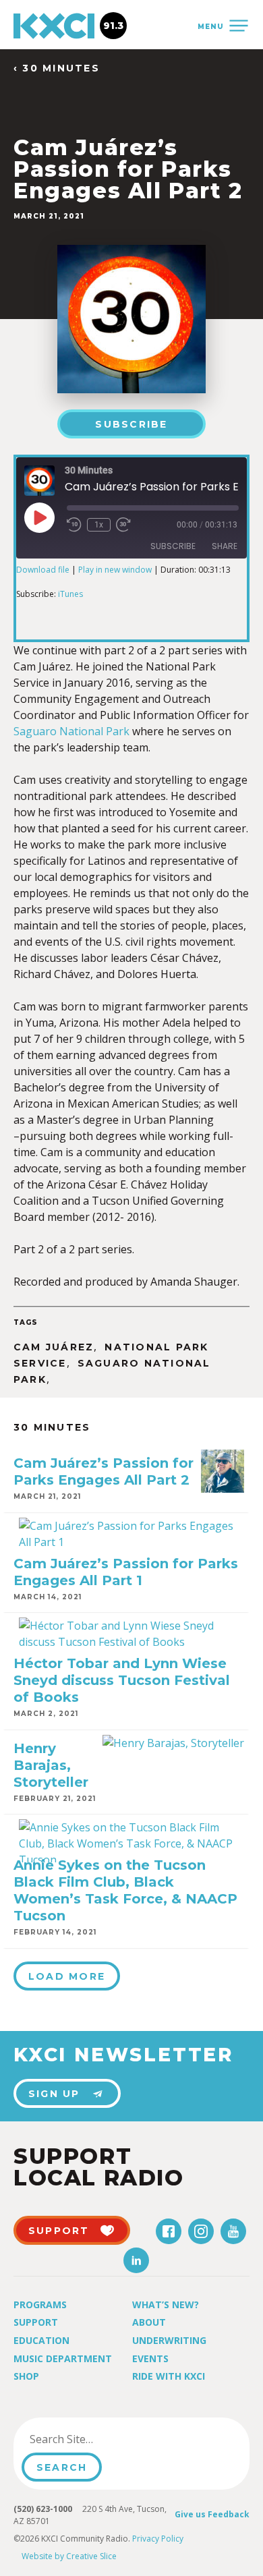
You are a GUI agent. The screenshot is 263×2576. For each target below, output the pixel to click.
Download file (43, 570)
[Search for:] (90, 2439)
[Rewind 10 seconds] (74, 525)
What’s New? (166, 2305)
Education (41, 2340)
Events (150, 2358)
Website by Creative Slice (69, 2556)
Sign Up (54, 2094)
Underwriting (169, 2340)
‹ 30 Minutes (57, 68)
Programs (40, 2305)
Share (225, 546)
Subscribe (131, 424)
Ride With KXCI (169, 2376)
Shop (26, 2376)
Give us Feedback (212, 2514)
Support (36, 2322)
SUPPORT (59, 2231)
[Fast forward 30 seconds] (123, 525)
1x (99, 525)
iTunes (70, 594)
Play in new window (115, 570)
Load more (67, 1976)
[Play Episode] (39, 517)
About (149, 2322)
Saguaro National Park (71, 731)
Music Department (63, 2358)
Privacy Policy (158, 2539)
